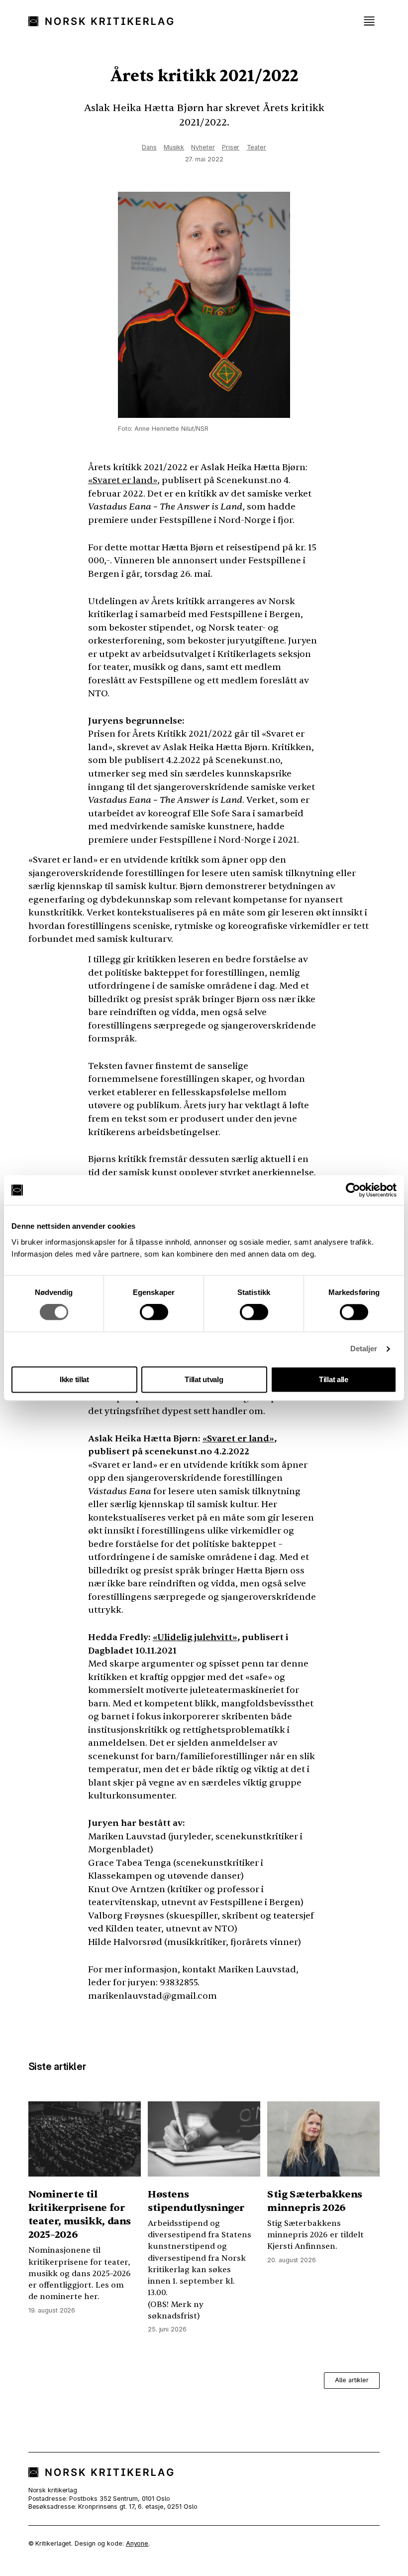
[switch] (154, 1312)
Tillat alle (334, 1379)
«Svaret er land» (123, 480)
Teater (256, 147)
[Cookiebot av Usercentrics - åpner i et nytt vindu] (353, 1190)
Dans (149, 147)
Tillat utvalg (204, 1379)
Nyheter (203, 147)
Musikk (174, 147)
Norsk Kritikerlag (106, 21)
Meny (369, 21)
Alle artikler (352, 2380)
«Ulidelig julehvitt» (195, 1637)
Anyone (137, 2543)
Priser (231, 147)
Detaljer (364, 1349)
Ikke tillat (74, 1379)
